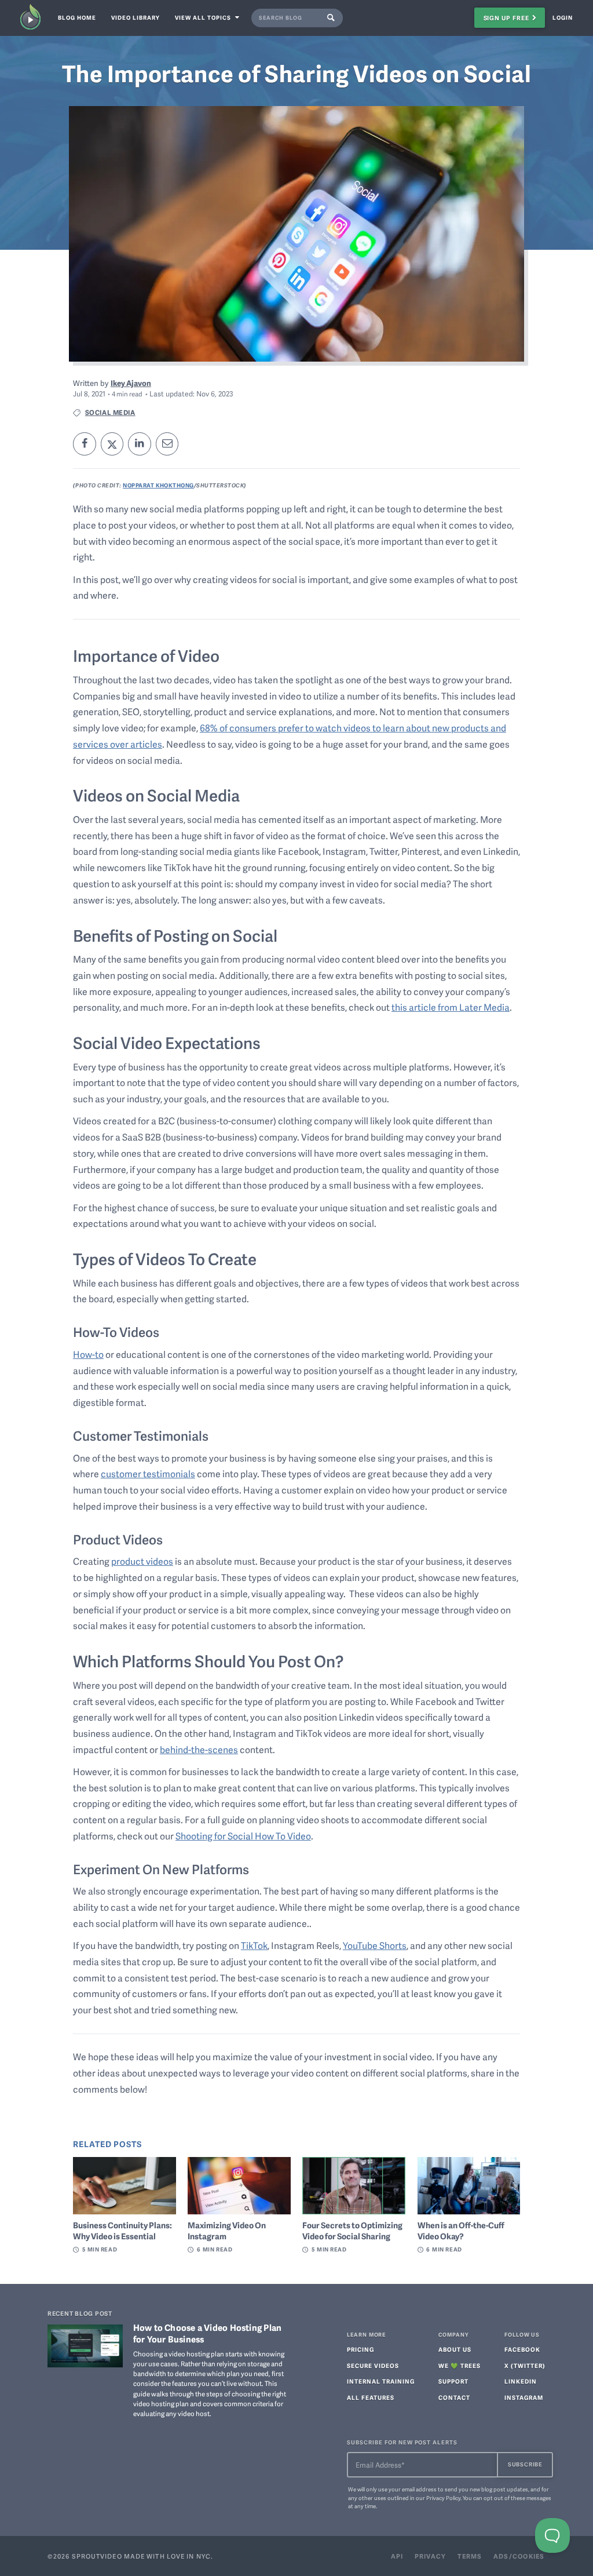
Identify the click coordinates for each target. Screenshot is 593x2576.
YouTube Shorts (375, 1945)
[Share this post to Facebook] (85, 444)
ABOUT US (455, 2350)
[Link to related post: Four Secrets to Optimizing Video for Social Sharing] (354, 2186)
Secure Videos (373, 2366)
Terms (470, 2556)
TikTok (254, 1945)
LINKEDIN (521, 2382)
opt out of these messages (517, 2498)
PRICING (360, 2350)
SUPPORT (453, 2382)
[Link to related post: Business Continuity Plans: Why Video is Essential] (125, 2186)
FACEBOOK (522, 2350)
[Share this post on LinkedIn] (140, 444)
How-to (88, 1354)
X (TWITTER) (525, 2366)
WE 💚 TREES (460, 2366)
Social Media (110, 412)
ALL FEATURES (371, 2398)
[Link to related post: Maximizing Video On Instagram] (239, 2186)
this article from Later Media (451, 1007)
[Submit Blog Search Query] (333, 18)
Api (397, 2556)
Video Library (136, 17)
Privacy (430, 2556)
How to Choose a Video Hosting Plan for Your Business (208, 2333)
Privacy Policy (443, 2498)
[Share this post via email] (167, 444)
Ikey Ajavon (131, 383)
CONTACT (454, 2398)
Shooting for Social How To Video (243, 1836)
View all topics (204, 17)
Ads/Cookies (519, 2556)
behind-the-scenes (199, 1750)
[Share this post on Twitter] (112, 444)
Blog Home (77, 17)
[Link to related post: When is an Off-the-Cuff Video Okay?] (469, 2186)
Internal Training (381, 2382)
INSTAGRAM (524, 2398)
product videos (142, 1561)
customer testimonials (148, 1474)
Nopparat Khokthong (158, 485)
